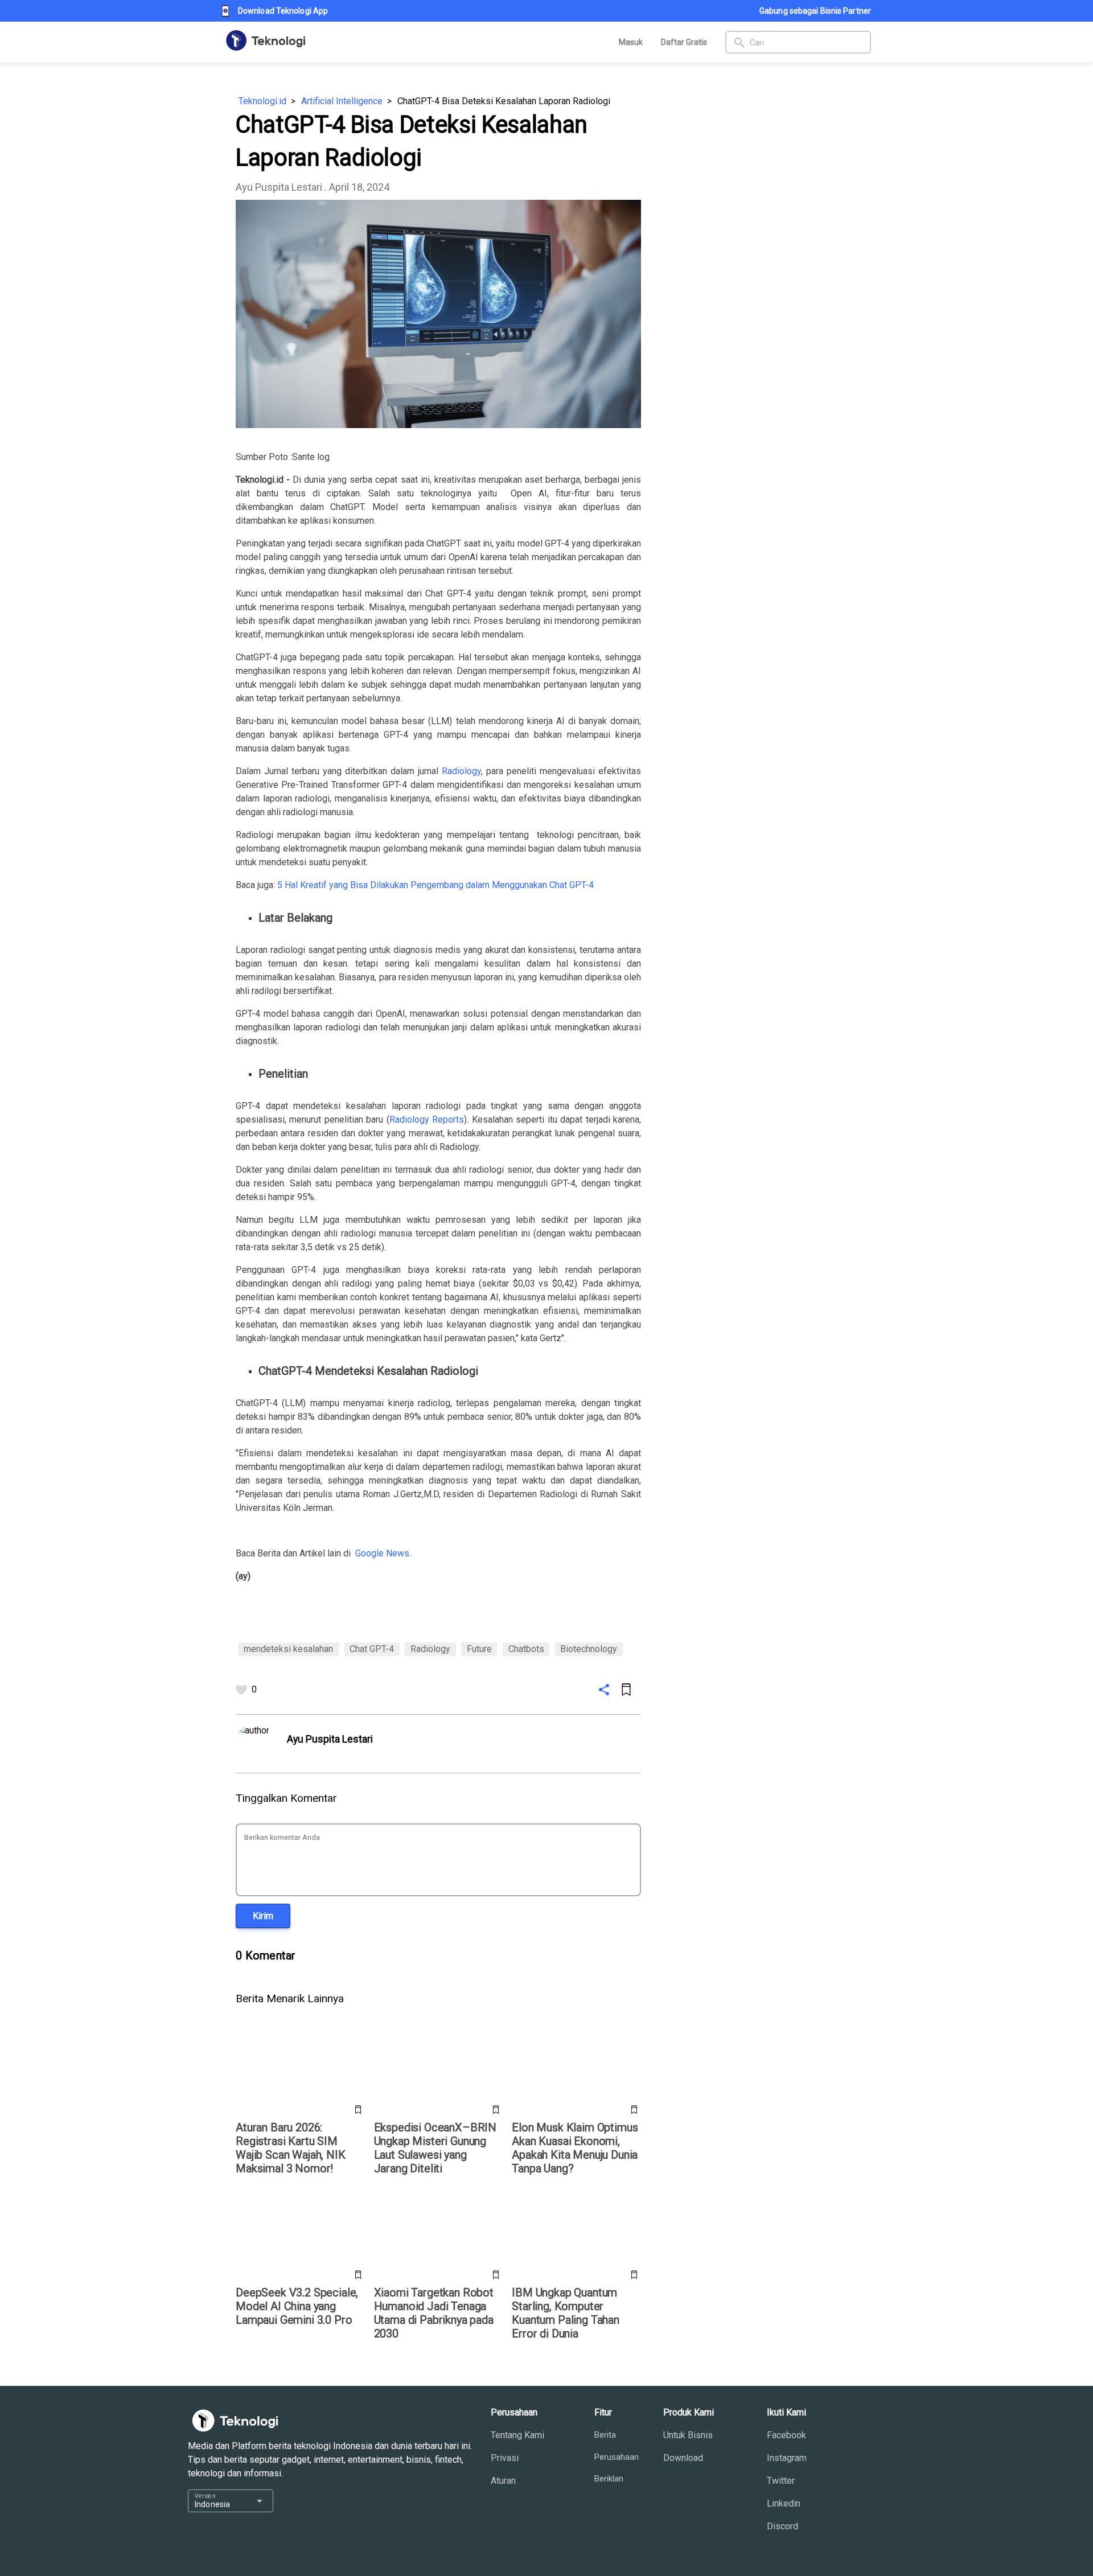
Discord (782, 2526)
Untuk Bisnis (688, 2435)
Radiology (461, 771)
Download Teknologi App (283, 11)
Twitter (781, 2481)
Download (683, 2458)
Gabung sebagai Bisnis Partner (815, 11)
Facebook (786, 2435)
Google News (382, 1553)
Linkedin (784, 2503)
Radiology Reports (427, 1119)
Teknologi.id (262, 101)
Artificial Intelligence (342, 101)
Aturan (503, 2481)
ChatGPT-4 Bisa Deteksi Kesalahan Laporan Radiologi (504, 101)
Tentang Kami (517, 2435)
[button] (263, 1916)
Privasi (505, 2458)
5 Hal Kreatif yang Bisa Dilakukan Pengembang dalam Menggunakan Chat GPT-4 (435, 885)
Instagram (787, 2458)
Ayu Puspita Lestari (279, 187)
